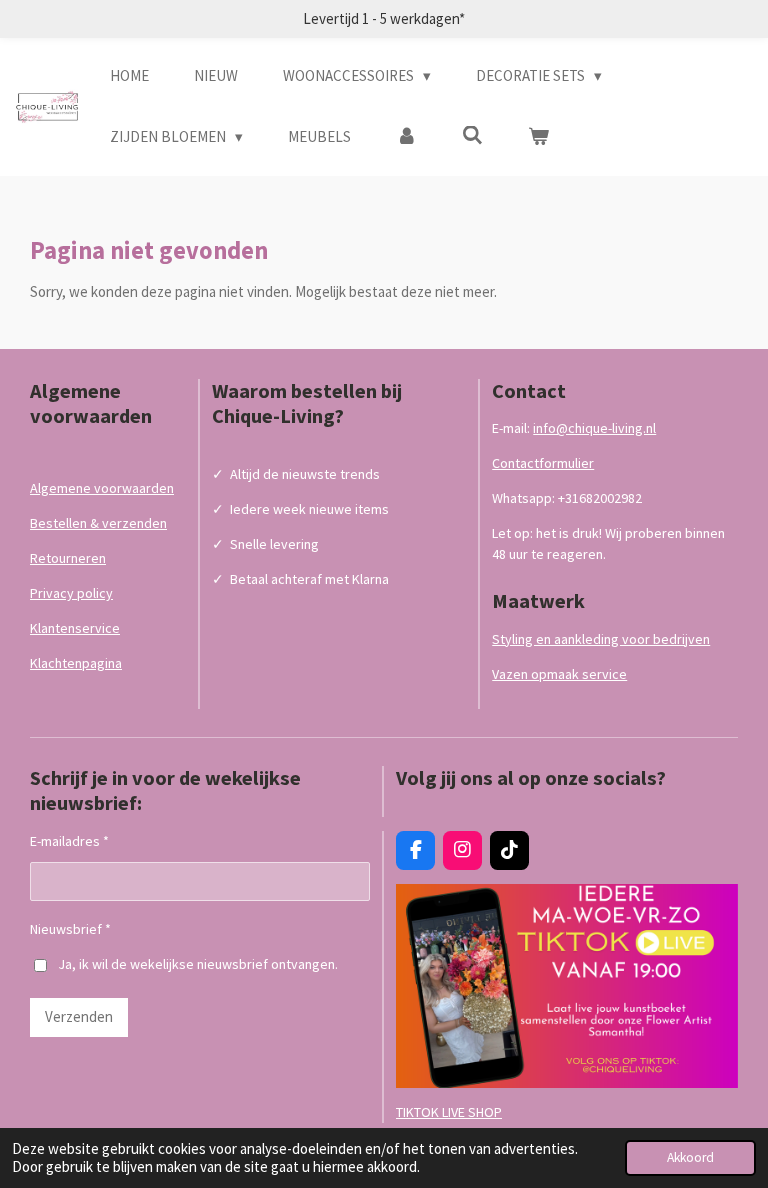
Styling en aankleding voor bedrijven (601, 639)
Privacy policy (71, 593)
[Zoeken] (472, 135)
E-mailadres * (69, 841)
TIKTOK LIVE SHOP (449, 1112)
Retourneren (68, 558)
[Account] (406, 137)
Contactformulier (543, 463)
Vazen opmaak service (559, 674)
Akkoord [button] (690, 1157)
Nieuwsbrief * (70, 929)
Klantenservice (75, 628)
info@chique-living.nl (594, 428)
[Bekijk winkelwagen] (538, 137)
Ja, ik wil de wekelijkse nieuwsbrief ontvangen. (198, 964)
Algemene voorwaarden (102, 488)
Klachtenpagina (76, 663)
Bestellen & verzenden (98, 523)
